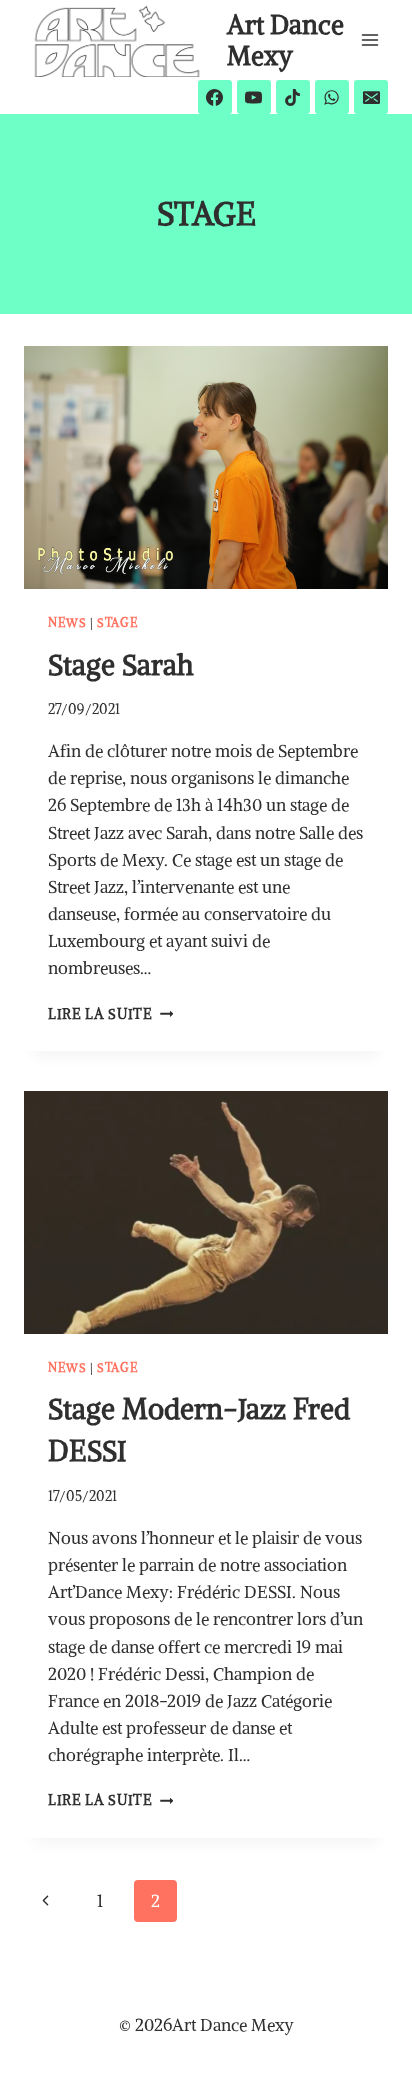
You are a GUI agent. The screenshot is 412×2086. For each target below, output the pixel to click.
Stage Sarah (121, 665)
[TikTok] (293, 97)
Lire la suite (110, 1014)
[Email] (371, 97)
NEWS (67, 622)
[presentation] (206, 467)
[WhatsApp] (332, 97)
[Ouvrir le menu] (369, 39)
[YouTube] (254, 97)
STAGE (117, 622)
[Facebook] (215, 97)
